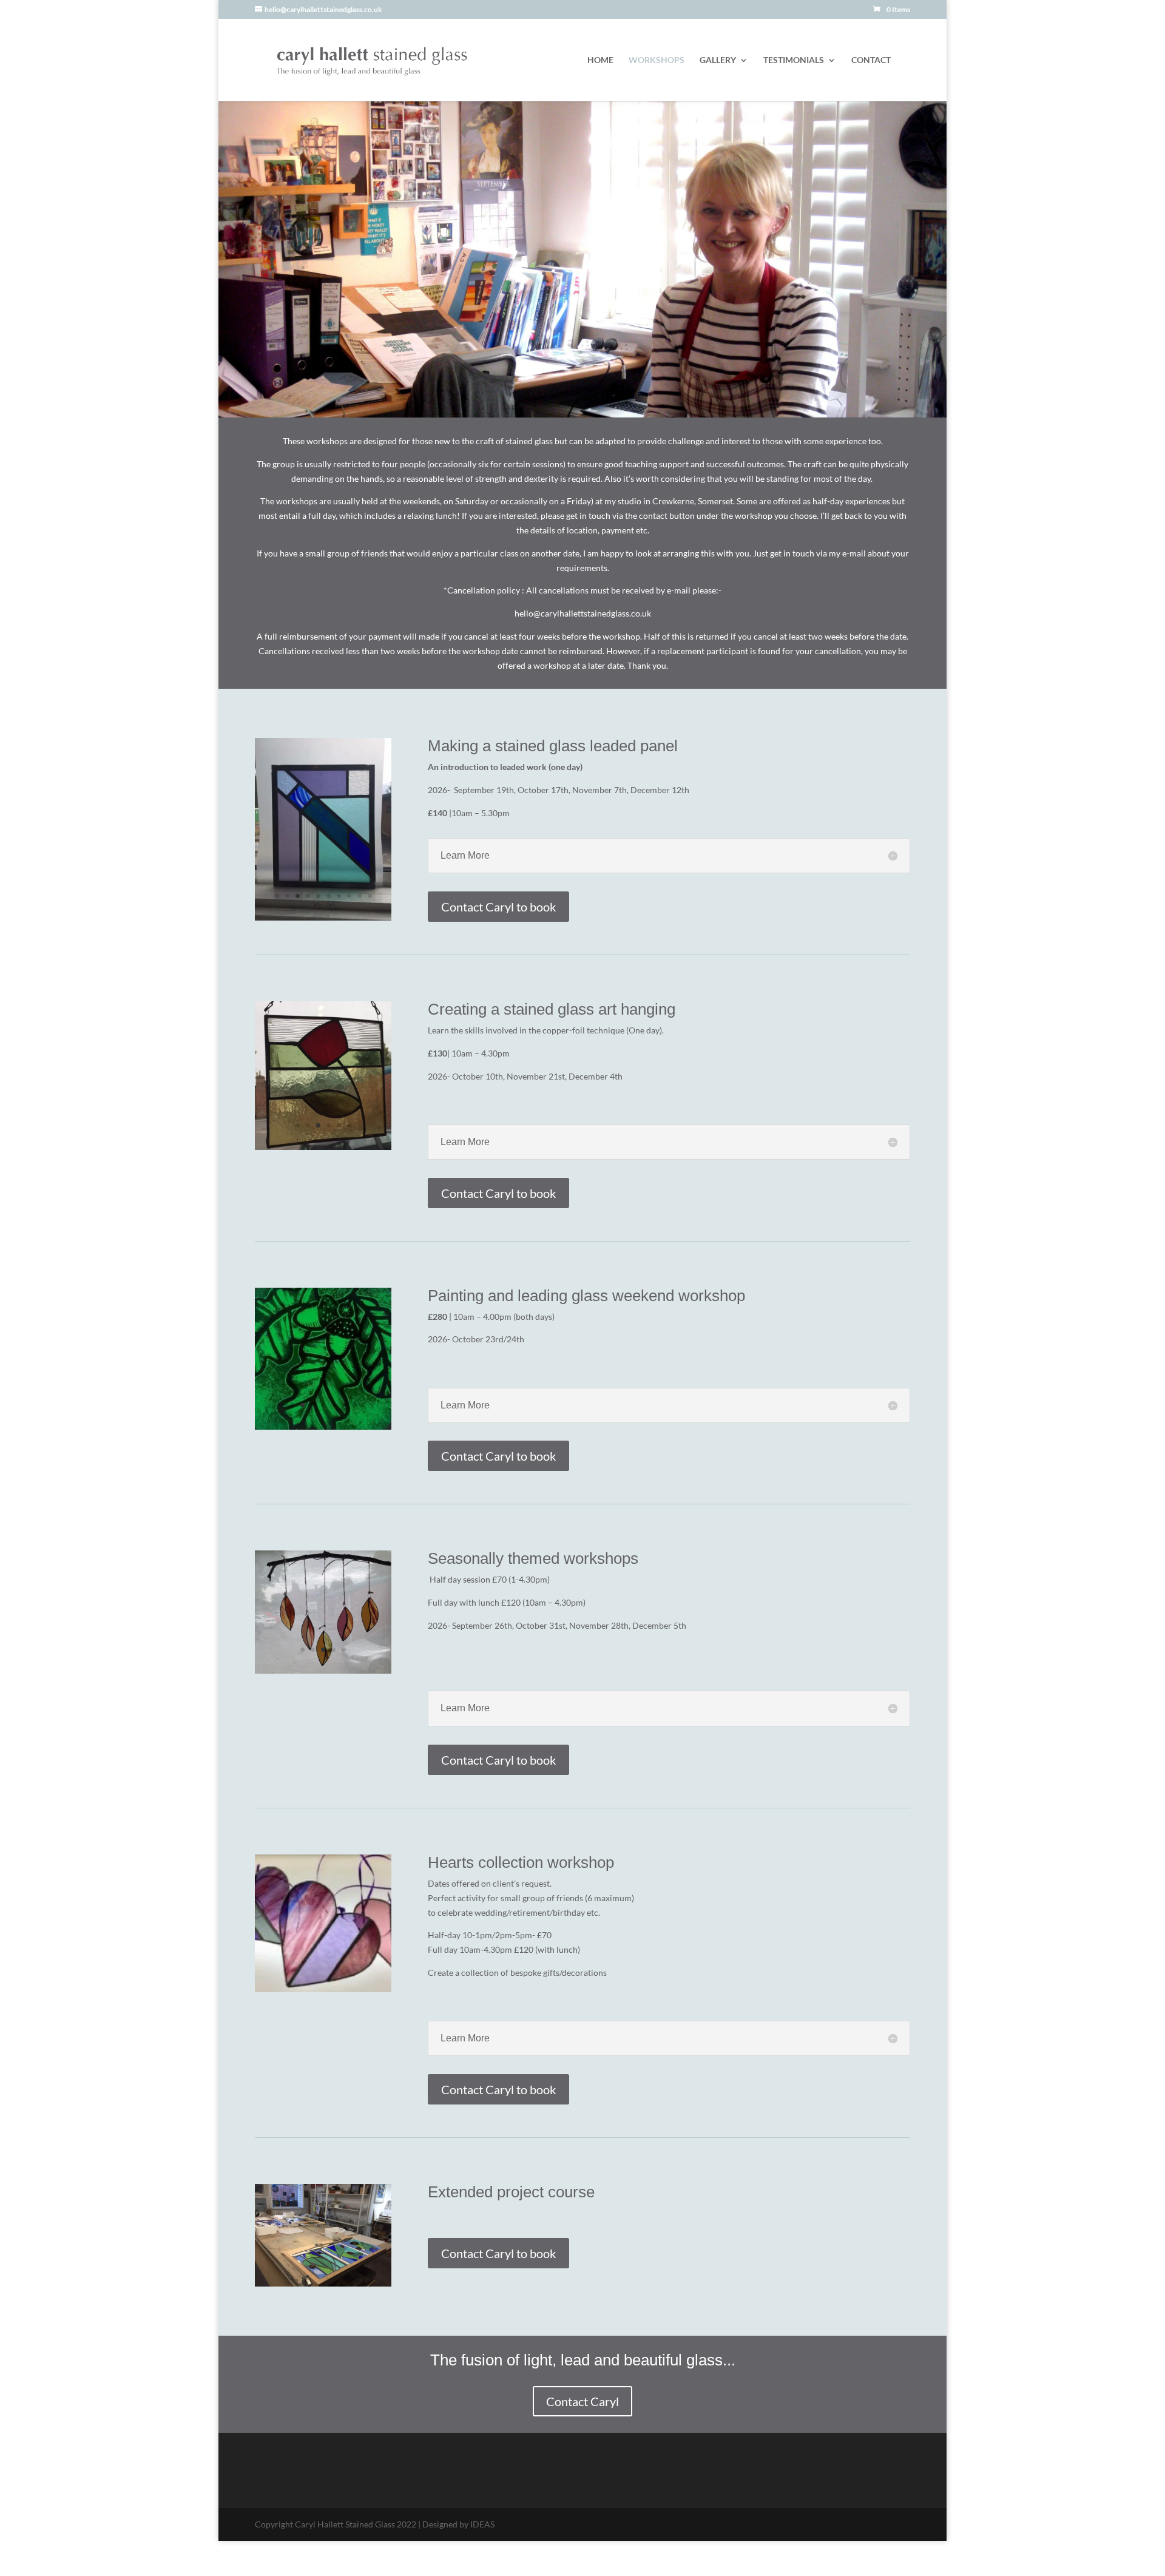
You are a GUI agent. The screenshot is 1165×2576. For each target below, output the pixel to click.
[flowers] (323, 1673)
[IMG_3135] (323, 1418)
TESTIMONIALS (794, 60)
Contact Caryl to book (498, 907)
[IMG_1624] (323, 1133)
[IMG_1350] (323, 895)
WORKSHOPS (657, 60)
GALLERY (718, 60)
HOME (600, 60)
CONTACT (871, 60)
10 (370, 874)
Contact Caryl (582, 2401)
